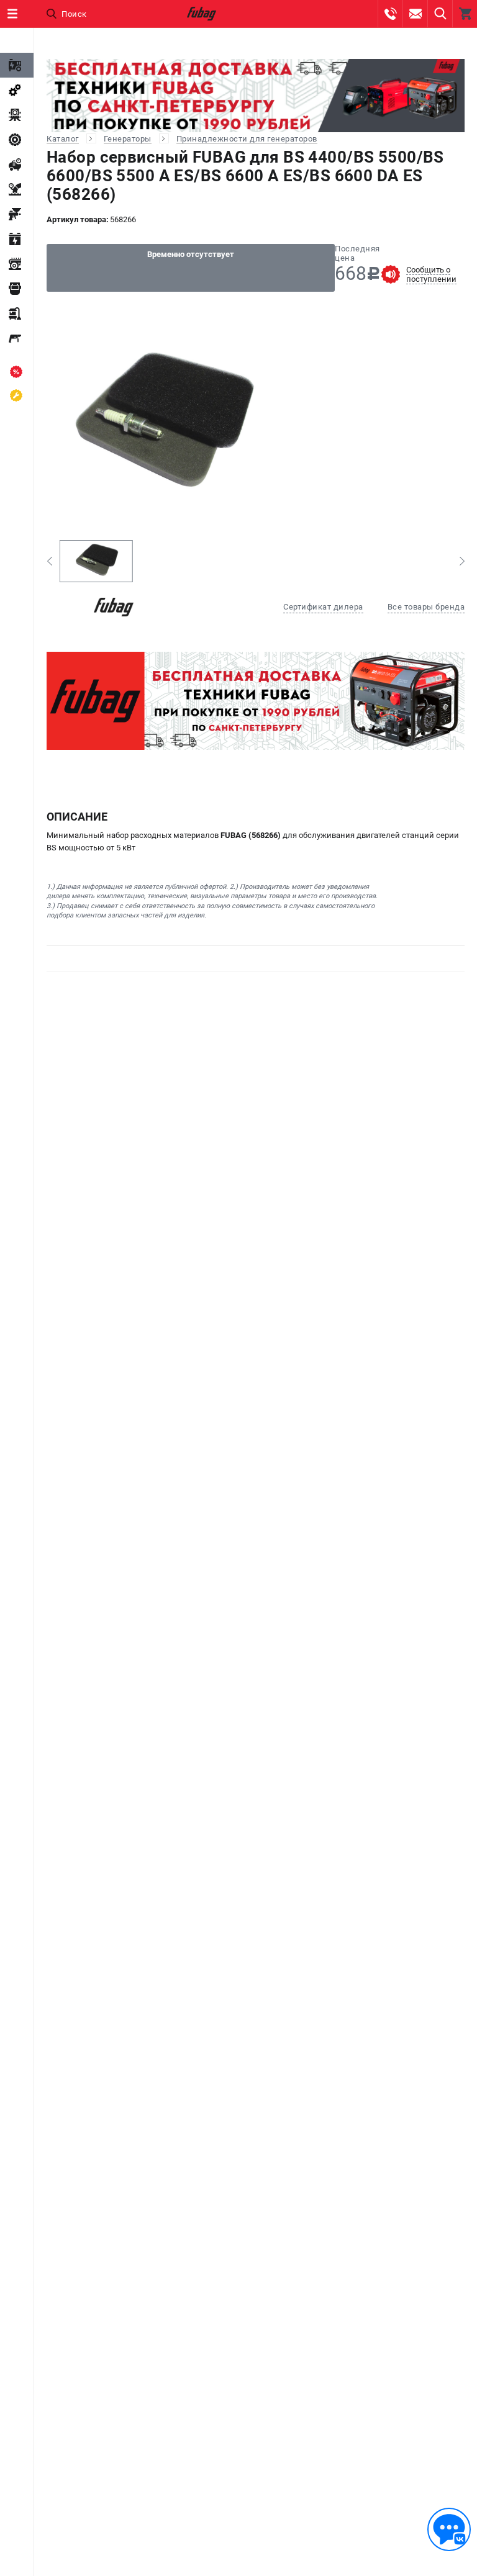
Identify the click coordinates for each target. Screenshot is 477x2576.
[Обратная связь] (449, 2529)
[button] (49, 561)
